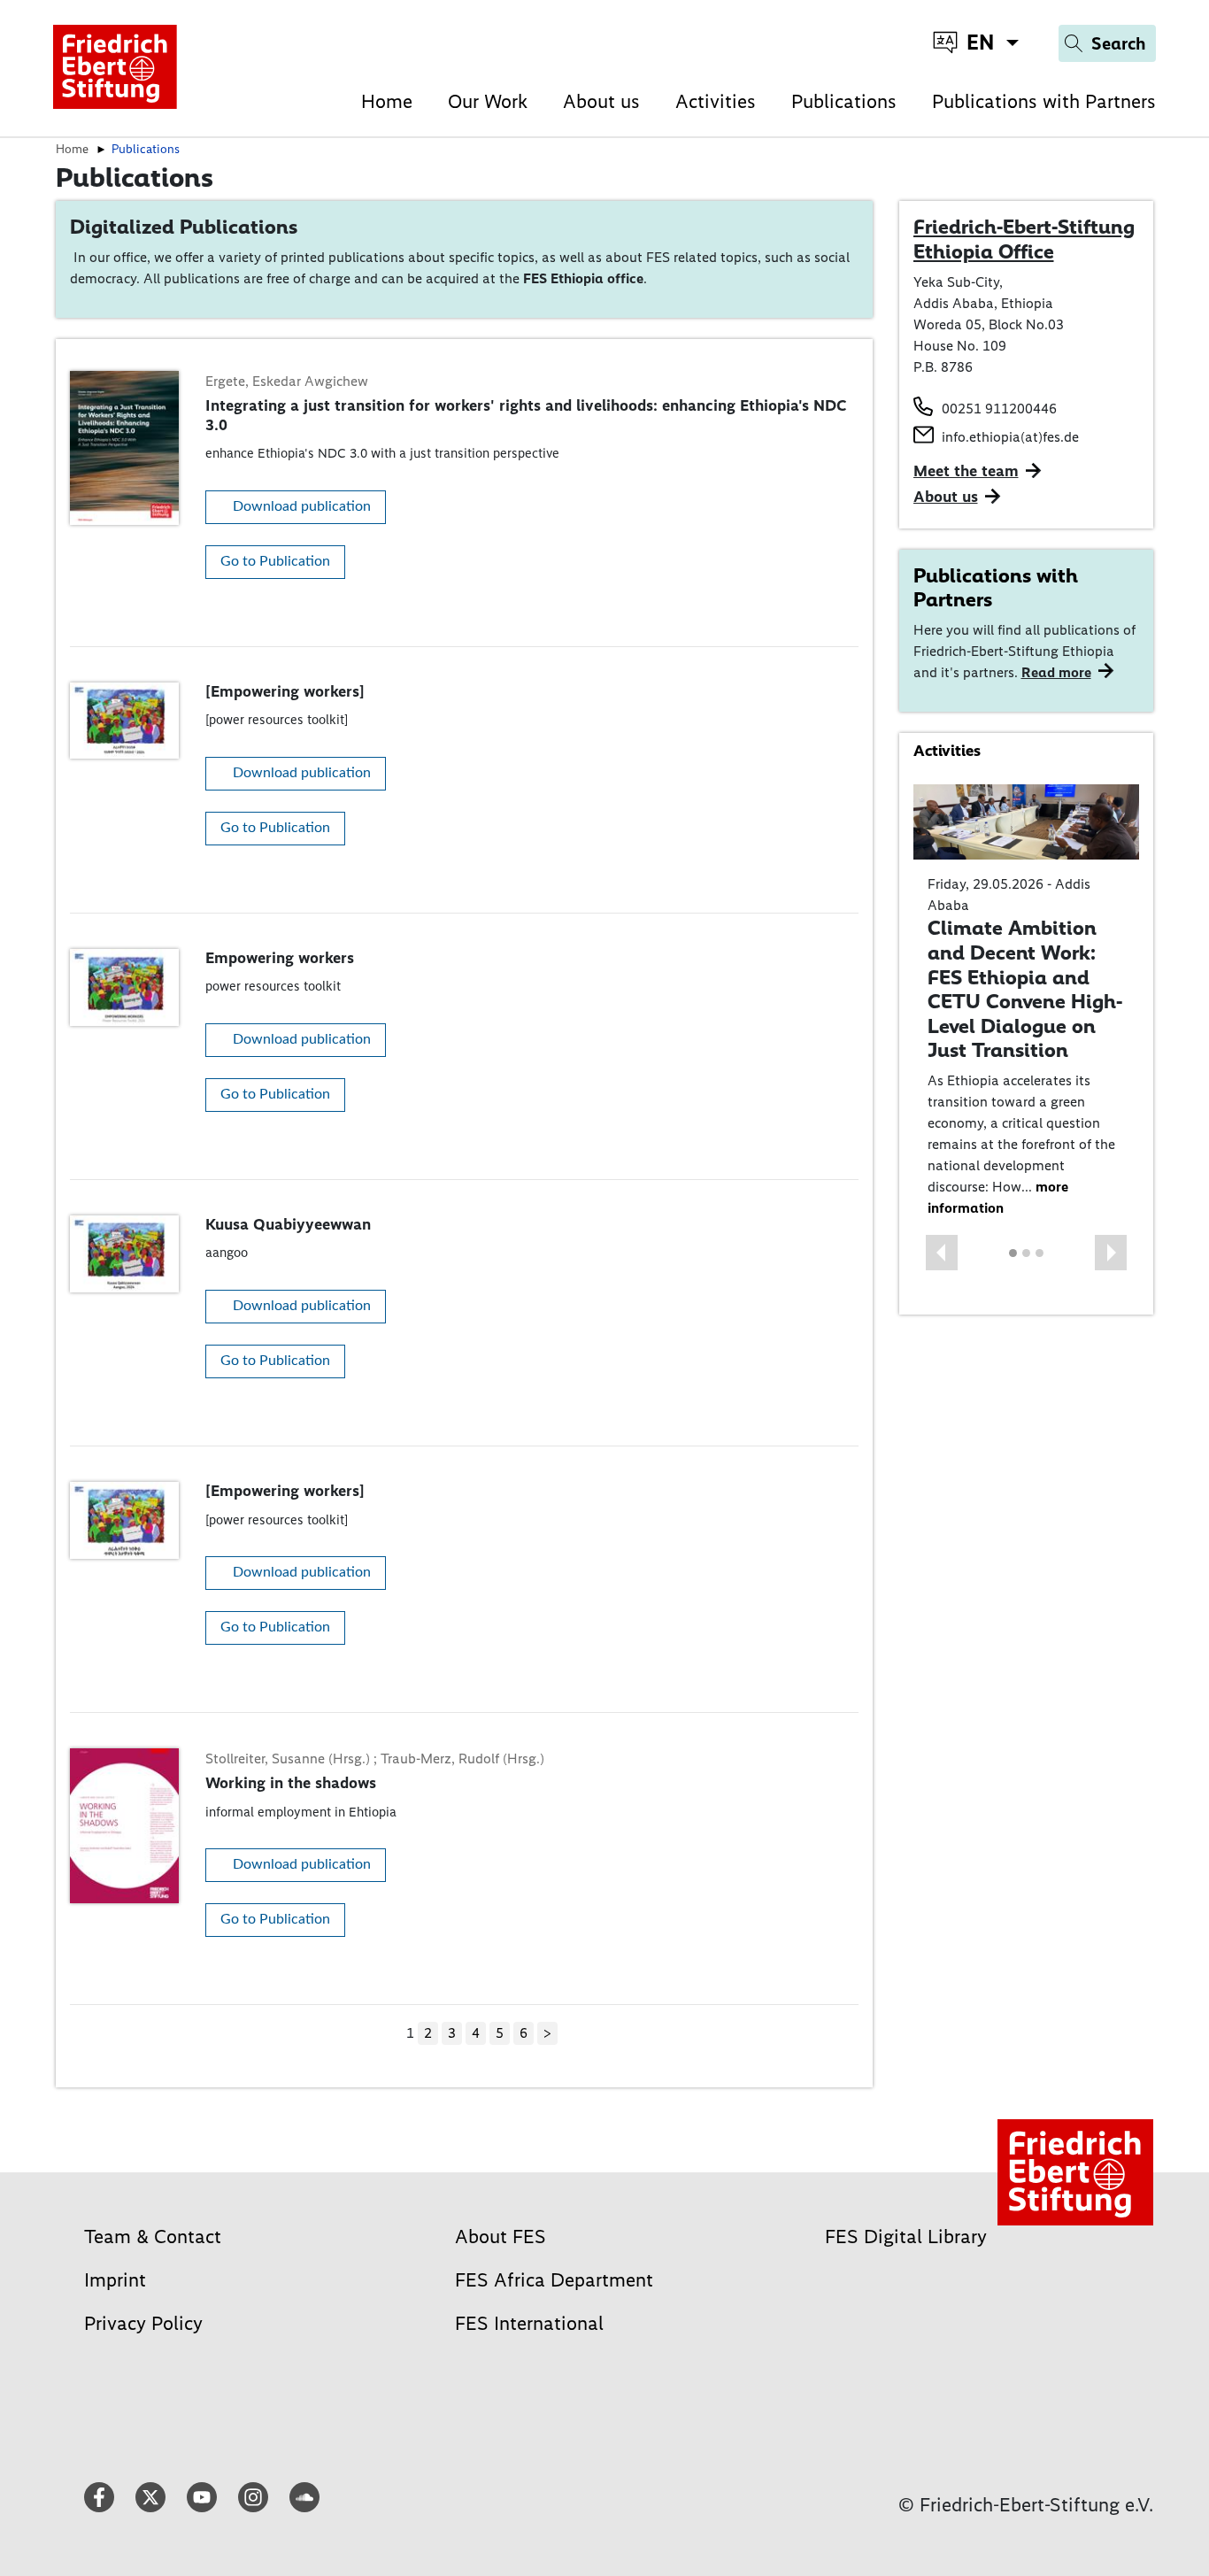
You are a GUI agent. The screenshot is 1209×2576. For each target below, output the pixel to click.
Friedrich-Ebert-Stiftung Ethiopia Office (1024, 239)
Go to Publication (275, 561)
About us (601, 101)
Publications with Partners (1044, 101)
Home (387, 101)
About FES (501, 2237)
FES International (529, 2323)
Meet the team (966, 471)
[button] (942, 1253)
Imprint (115, 2280)
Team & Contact (153, 2237)
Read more (1056, 672)
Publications (844, 101)
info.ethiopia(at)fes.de (1010, 437)
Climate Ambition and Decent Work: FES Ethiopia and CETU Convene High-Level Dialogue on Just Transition (1025, 989)
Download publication (302, 506)
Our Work (488, 101)
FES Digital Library (906, 2237)
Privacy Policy (143, 2323)
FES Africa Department (554, 2280)
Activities (716, 101)
